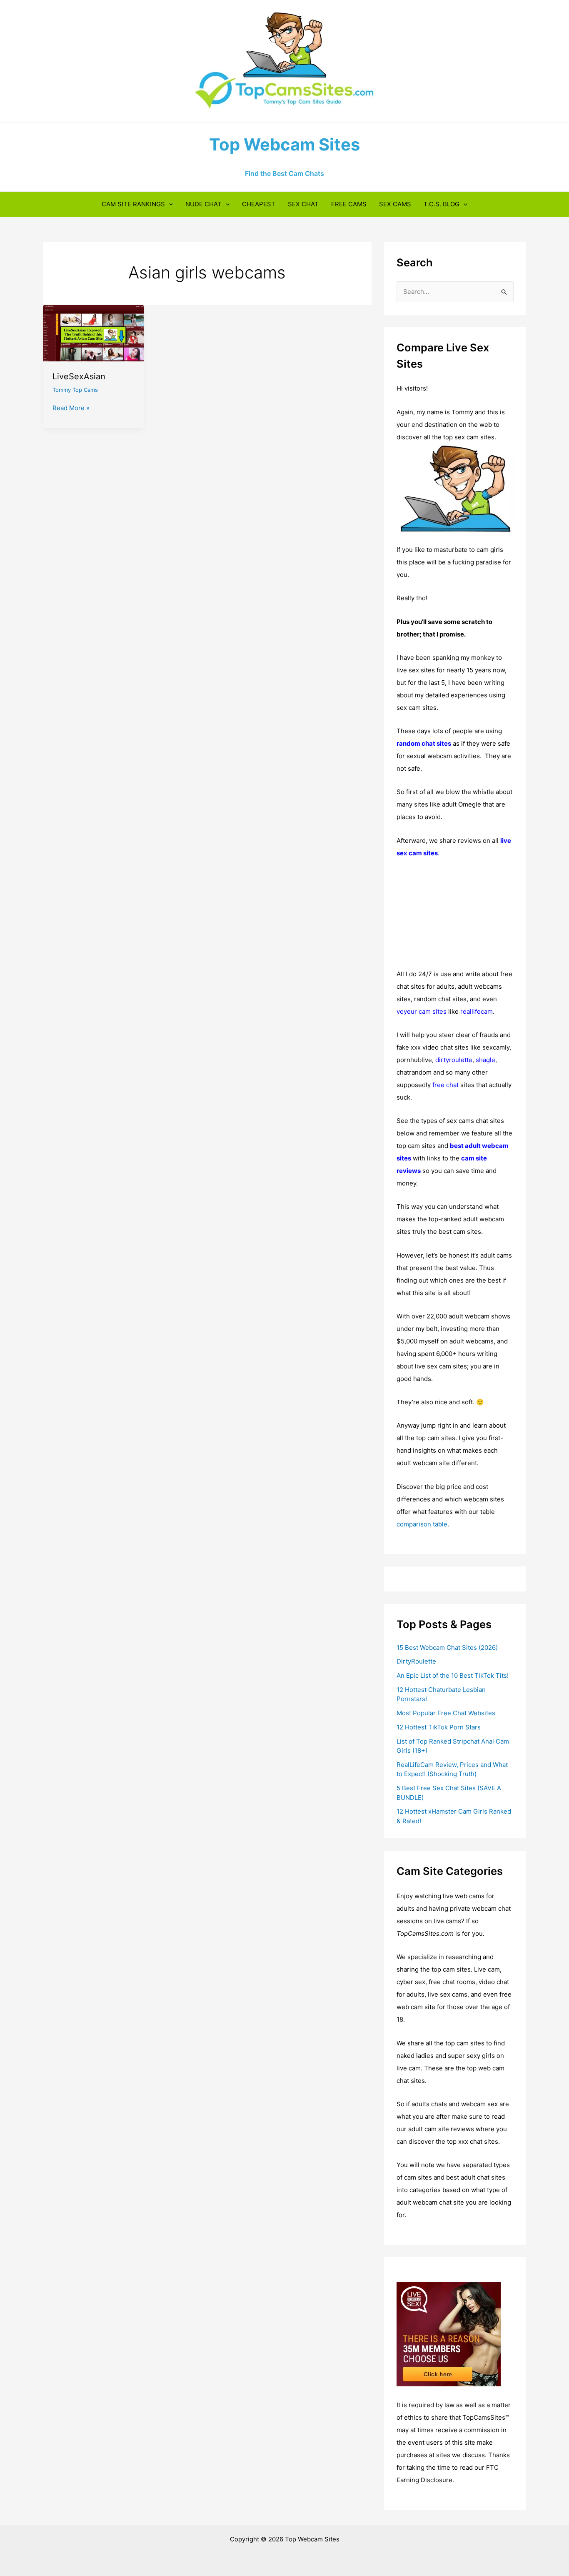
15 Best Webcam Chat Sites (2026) (447, 1648)
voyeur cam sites (422, 1011)
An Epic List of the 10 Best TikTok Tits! (453, 1675)
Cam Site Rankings (133, 204)
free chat (445, 1085)
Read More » (71, 408)
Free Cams (349, 204)
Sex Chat (303, 204)
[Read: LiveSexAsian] (94, 332)
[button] (169, 204)
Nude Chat (203, 204)
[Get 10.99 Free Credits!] (449, 2334)
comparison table (422, 1524)
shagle (485, 1060)
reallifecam (477, 1011)
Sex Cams (395, 204)
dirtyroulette (454, 1060)
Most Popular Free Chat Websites (446, 1713)
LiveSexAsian (79, 376)
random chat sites (424, 743)
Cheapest (259, 204)
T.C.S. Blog (442, 204)
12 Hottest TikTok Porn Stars (439, 1727)
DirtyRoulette (416, 1661)
